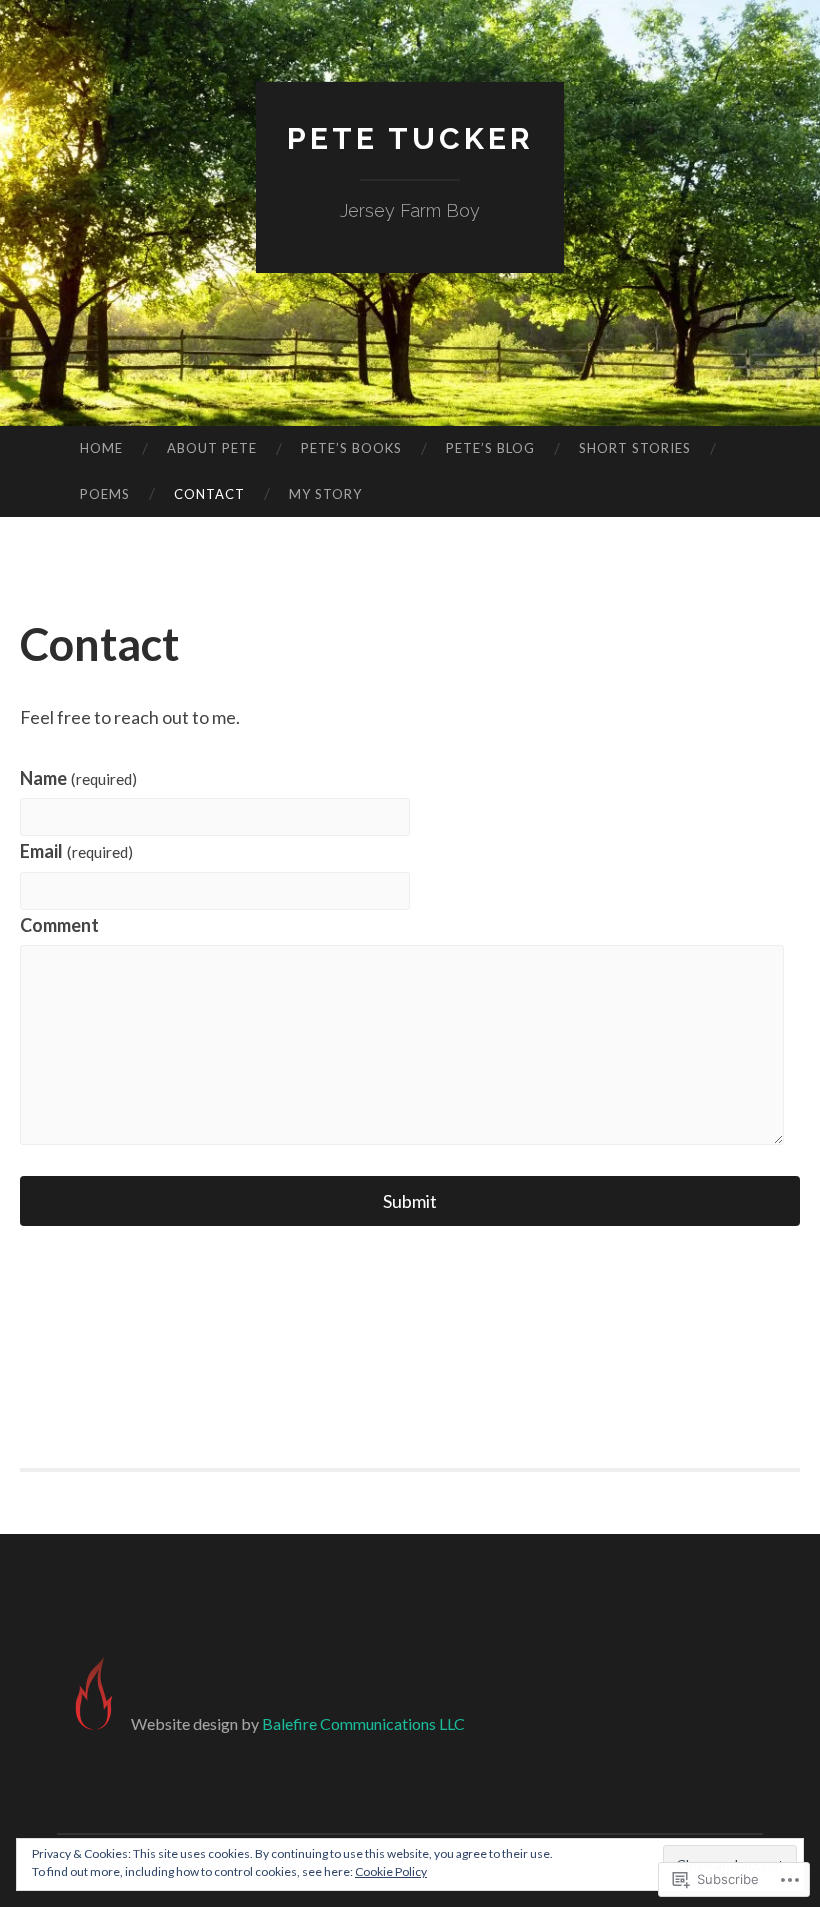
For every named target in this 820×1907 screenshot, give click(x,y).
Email (76, 851)
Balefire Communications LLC (363, 1723)
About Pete (212, 448)
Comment (59, 925)
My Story (325, 494)
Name (78, 778)
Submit (410, 1201)
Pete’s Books (351, 448)
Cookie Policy (391, 1871)
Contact (209, 494)
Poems (105, 494)
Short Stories (635, 448)
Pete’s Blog (490, 448)
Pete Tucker (410, 138)
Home (101, 448)
